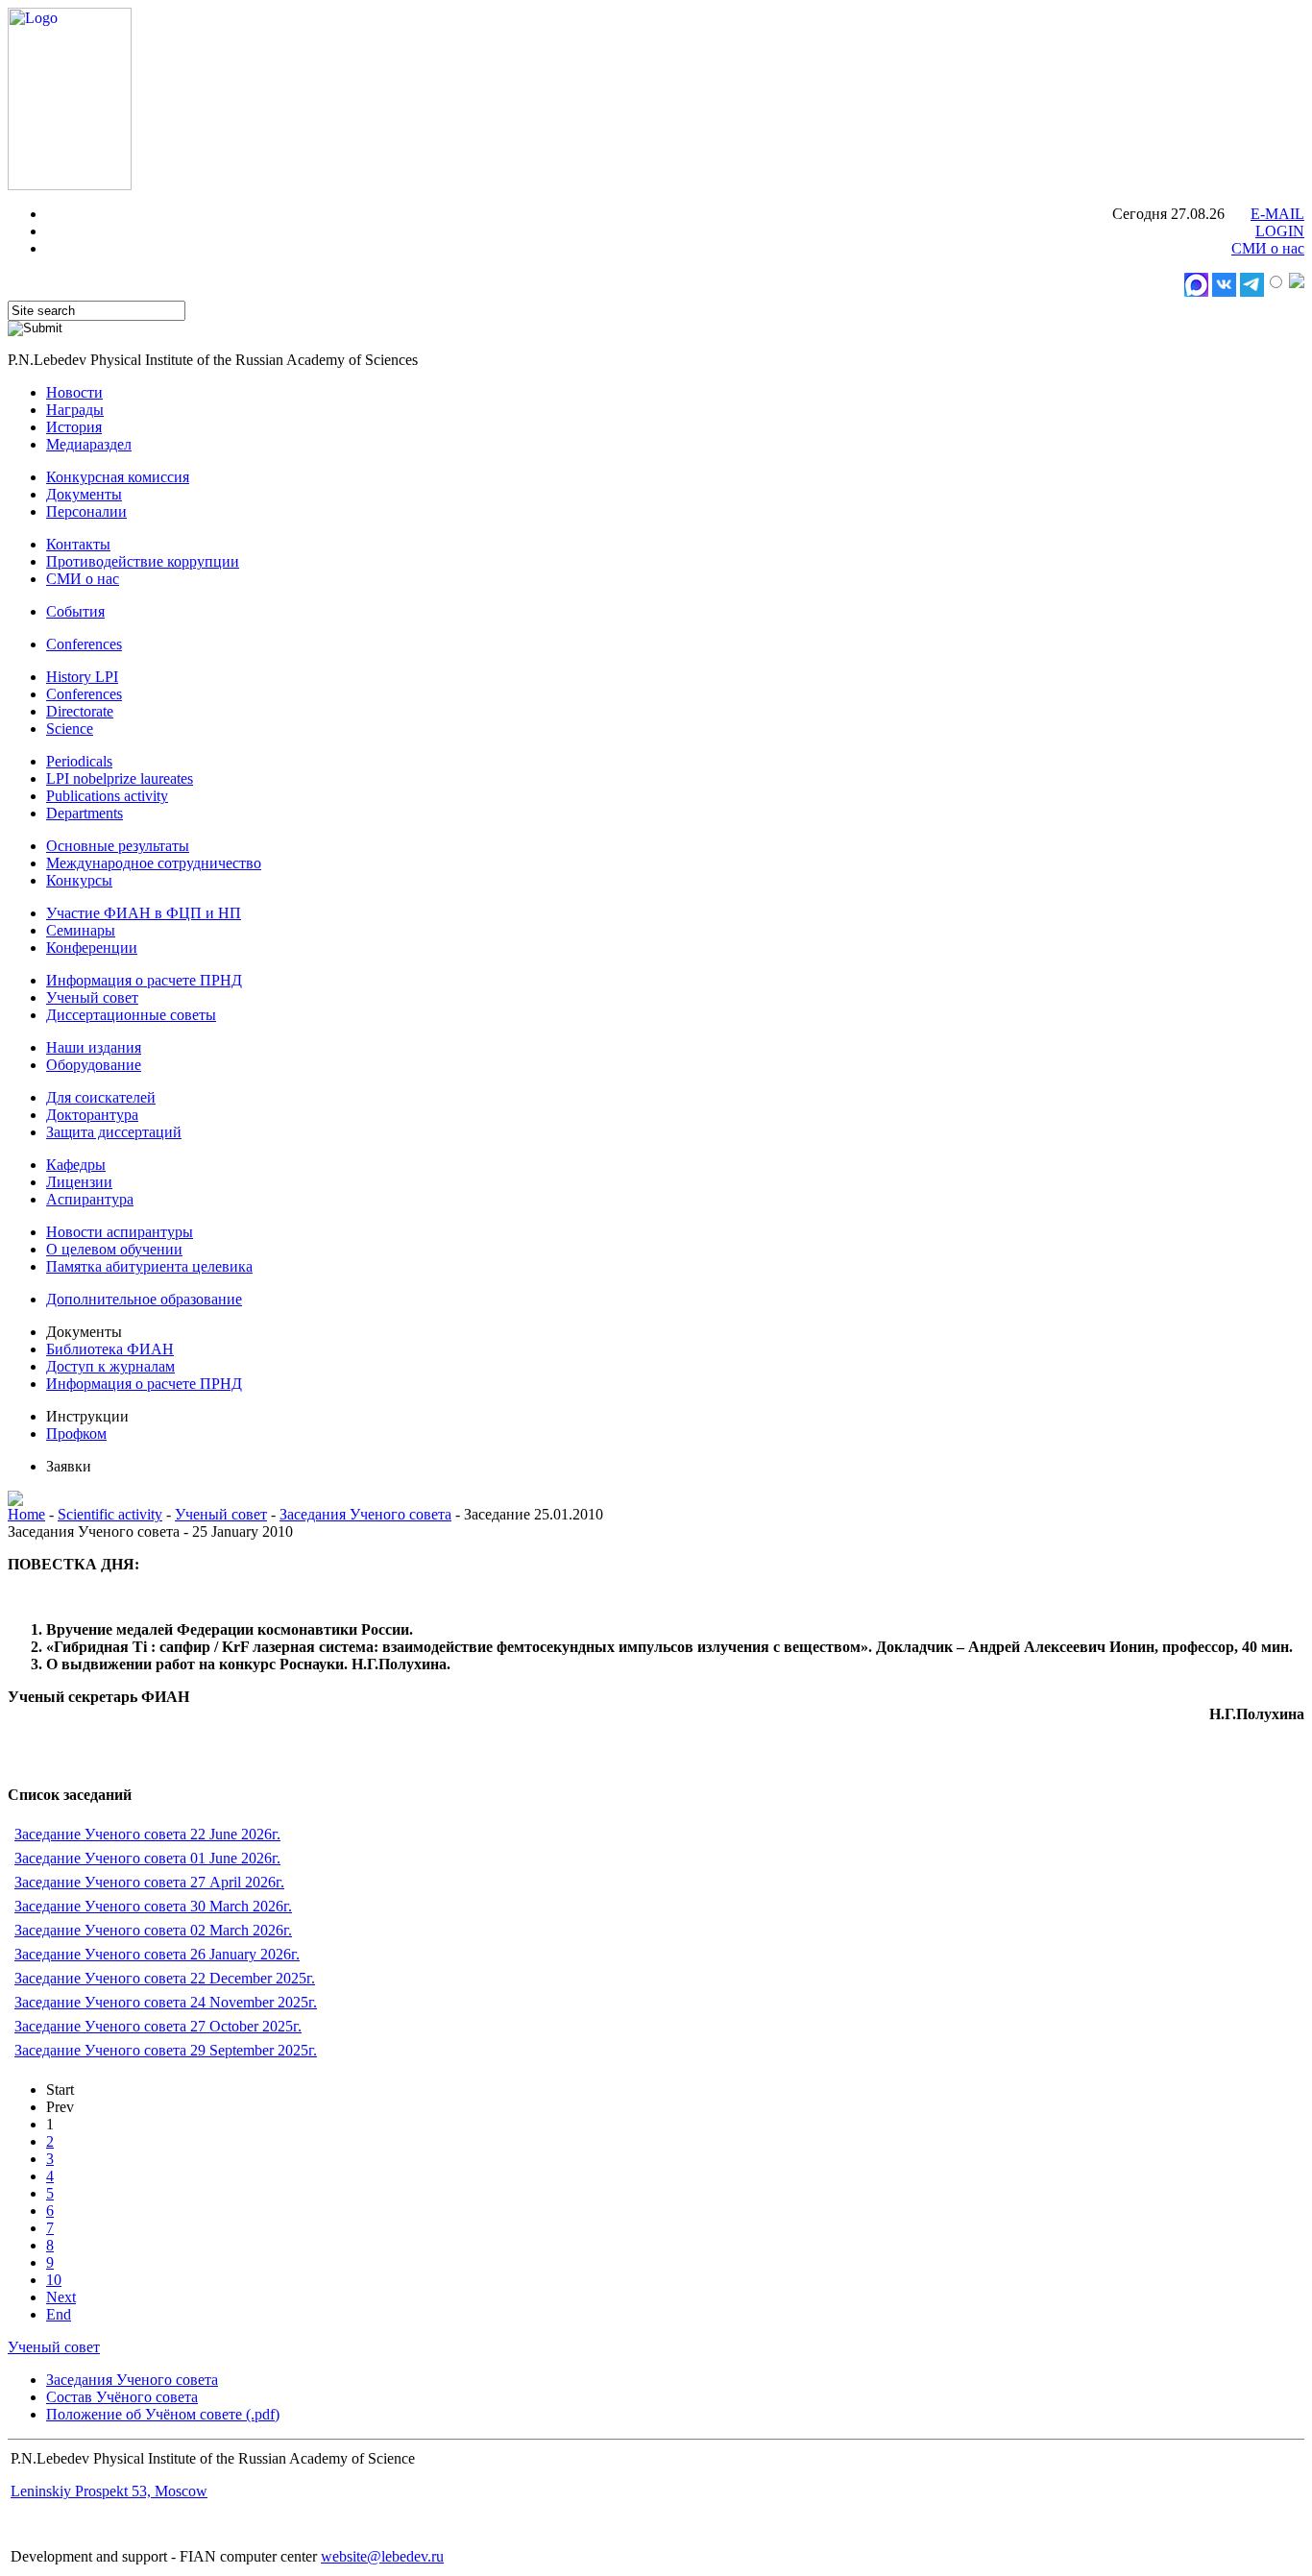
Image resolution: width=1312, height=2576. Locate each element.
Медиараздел (89, 444)
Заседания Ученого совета (365, 1514)
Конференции (92, 948)
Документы (84, 494)
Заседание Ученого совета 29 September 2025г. (166, 2050)
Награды (75, 410)
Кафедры (76, 1165)
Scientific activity (110, 1514)
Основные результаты (118, 846)
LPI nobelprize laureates (120, 778)
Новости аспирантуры (120, 1232)
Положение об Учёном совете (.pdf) (163, 2414)
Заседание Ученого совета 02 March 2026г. (153, 1930)
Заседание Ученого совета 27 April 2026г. (149, 1882)
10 (54, 2280)
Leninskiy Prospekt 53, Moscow (109, 2491)
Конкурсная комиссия (118, 477)
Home (26, 1514)
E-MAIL (1277, 214)
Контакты (78, 544)
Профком (76, 1434)
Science (70, 729)
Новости (74, 392)
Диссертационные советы (131, 1015)
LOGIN (1280, 231)
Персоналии (86, 511)
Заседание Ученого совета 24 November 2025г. (166, 2002)
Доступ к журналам (110, 1366)
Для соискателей (101, 1097)
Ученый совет (92, 997)
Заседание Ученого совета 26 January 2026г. (157, 1954)
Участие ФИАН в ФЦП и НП (144, 913)
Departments (85, 813)
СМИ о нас (1268, 248)
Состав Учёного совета (122, 2397)
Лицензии (79, 1182)
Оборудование (94, 1065)
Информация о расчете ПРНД (144, 980)
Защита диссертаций (114, 1132)
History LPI (82, 677)
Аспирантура (90, 1199)
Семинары (81, 930)
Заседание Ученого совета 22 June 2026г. (147, 1834)
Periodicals (79, 761)
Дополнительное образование (144, 1299)
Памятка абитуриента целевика (149, 1266)
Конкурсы (79, 880)
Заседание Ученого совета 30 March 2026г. (153, 1906)
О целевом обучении (114, 1249)
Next (61, 2297)
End (59, 2314)
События (75, 611)
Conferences (84, 644)
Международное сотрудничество (154, 863)
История (74, 427)
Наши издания (94, 1047)
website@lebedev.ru (382, 2556)
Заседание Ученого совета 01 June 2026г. (147, 1858)
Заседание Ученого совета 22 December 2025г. (165, 1978)
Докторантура (92, 1115)
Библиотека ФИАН (110, 1349)
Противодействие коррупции (143, 561)
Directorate (80, 711)
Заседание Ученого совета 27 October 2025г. (158, 2026)
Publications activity (107, 796)
